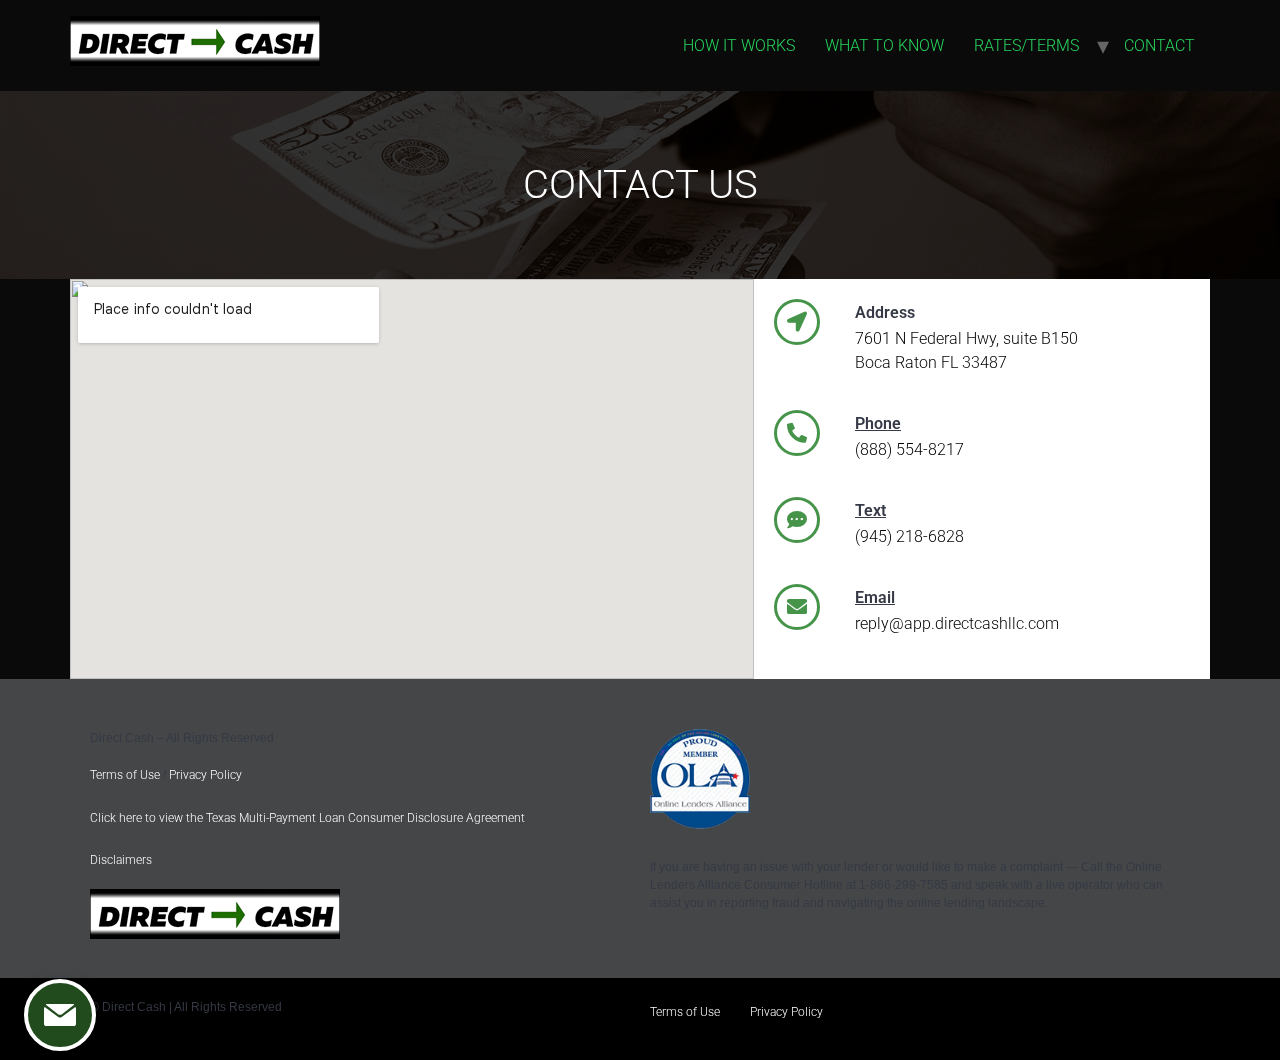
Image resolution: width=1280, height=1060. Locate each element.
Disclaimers (121, 860)
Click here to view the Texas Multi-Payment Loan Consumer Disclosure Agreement (307, 818)
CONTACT (1159, 45)
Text (870, 510)
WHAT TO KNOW (884, 45)
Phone (878, 423)
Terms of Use (125, 775)
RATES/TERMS (1026, 45)
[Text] (797, 520)
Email (875, 597)
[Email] (797, 607)
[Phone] (797, 433)
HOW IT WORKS (739, 45)
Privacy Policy (205, 775)
